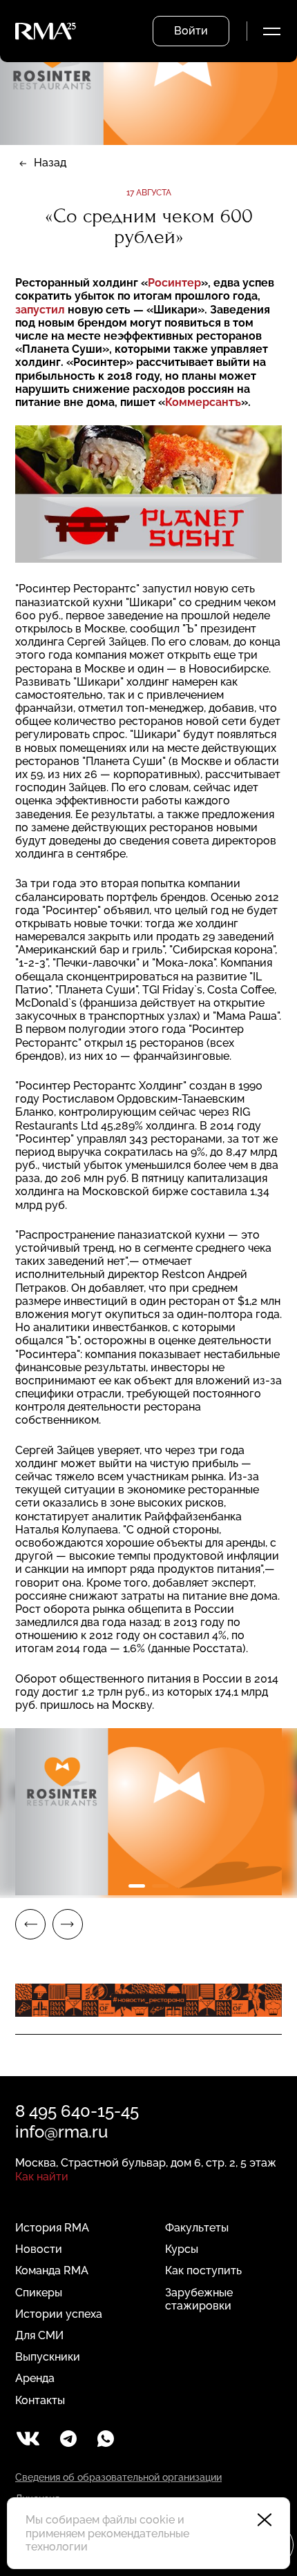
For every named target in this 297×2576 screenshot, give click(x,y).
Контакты (40, 2400)
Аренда (35, 2378)
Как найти (42, 2177)
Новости (39, 2249)
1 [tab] (137, 1886)
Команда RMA (52, 2270)
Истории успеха (59, 2314)
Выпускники (48, 2357)
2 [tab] (160, 1886)
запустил (40, 310)
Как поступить (203, 2270)
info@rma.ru (61, 2132)
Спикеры (39, 2293)
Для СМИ (39, 2335)
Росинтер (174, 283)
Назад (50, 163)
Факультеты (197, 2228)
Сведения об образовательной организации (118, 2477)
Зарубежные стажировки (199, 2299)
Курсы (182, 2249)
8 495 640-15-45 (77, 2111)
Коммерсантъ (203, 402)
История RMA (52, 2228)
